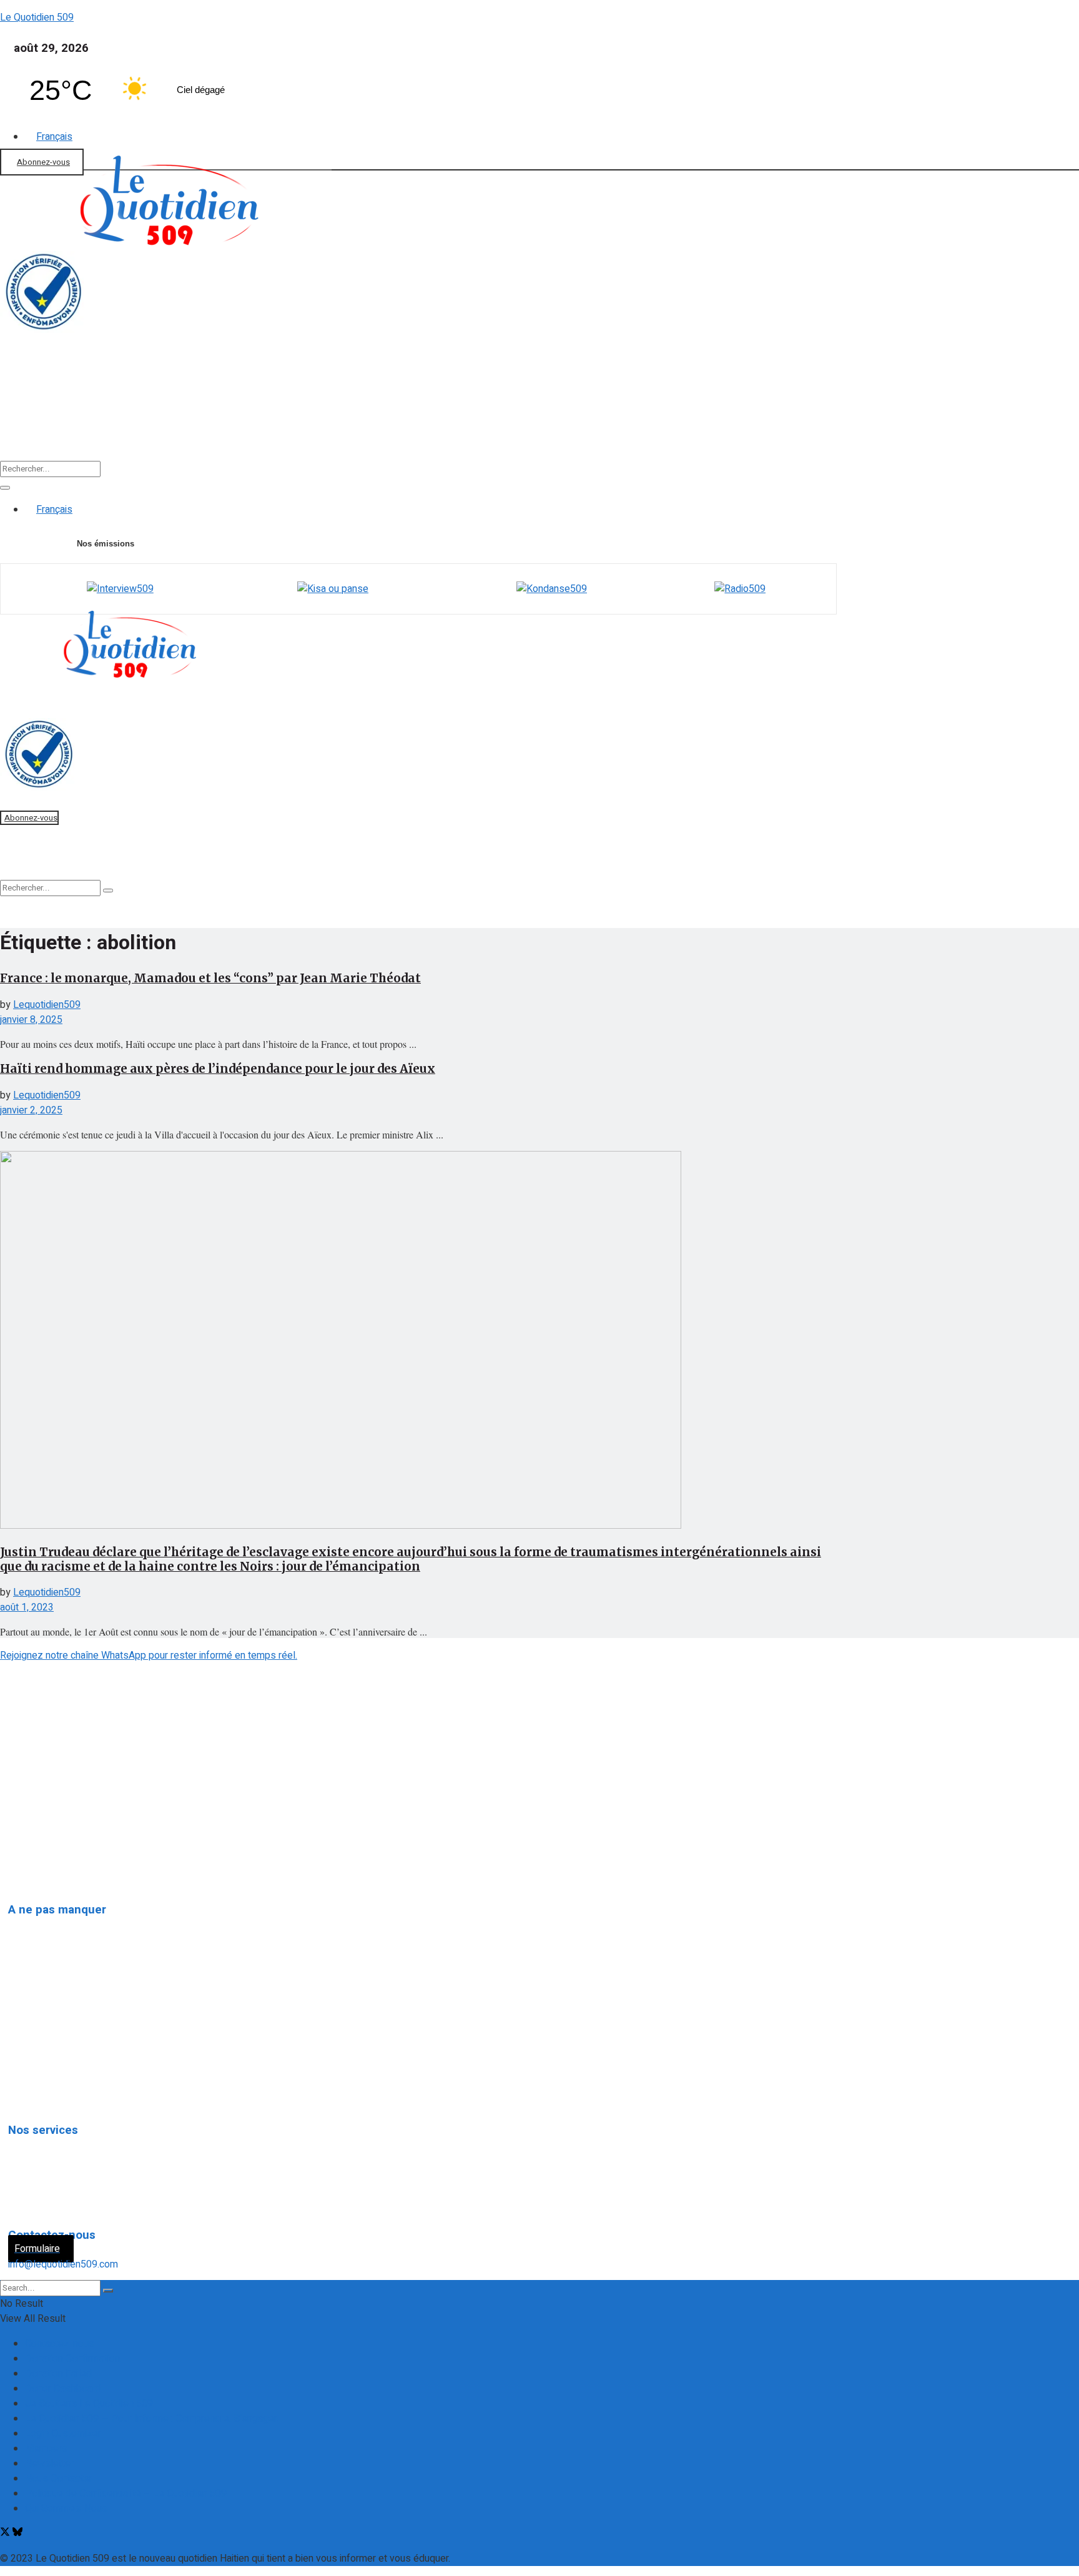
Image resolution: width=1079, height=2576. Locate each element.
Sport (611, 420)
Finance (288, 420)
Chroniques (42, 2066)
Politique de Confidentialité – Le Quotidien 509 (126, 2494)
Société (454, 420)
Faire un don (25, 399)
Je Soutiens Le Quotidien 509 (89, 2404)
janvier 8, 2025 (31, 1020)
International (44, 1952)
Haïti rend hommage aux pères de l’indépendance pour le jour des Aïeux (218, 1069)
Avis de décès (49, 2143)
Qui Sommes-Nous (66, 2509)
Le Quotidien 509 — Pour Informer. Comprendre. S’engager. (152, 2419)
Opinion (33, 2009)
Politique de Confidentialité (64, 1832)
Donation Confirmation (72, 2359)
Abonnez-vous (43, 162)
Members (46, 2449)
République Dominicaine (69, 1980)
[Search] (5, 488)
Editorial (205, 420)
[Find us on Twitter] (6, 2534)
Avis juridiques (49, 2171)
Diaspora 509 (47, 1923)
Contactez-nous (60, 2344)
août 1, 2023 (27, 1607)
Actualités (117, 420)
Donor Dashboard (63, 2389)
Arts (27, 2038)
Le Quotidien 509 (37, 17)
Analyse (371, 420)
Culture (535, 420)
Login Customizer (63, 2434)
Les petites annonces (65, 2200)
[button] (121, 420)
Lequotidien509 (47, 1005)
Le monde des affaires (67, 2095)
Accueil (37, 420)
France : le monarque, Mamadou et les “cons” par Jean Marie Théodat (210, 978)
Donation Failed (58, 2374)
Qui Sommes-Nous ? (48, 1807)
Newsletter (49, 2464)
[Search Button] (108, 2291)
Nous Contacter (59, 2479)
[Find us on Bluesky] (17, 2534)
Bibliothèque (699, 420)
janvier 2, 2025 (31, 1110)
